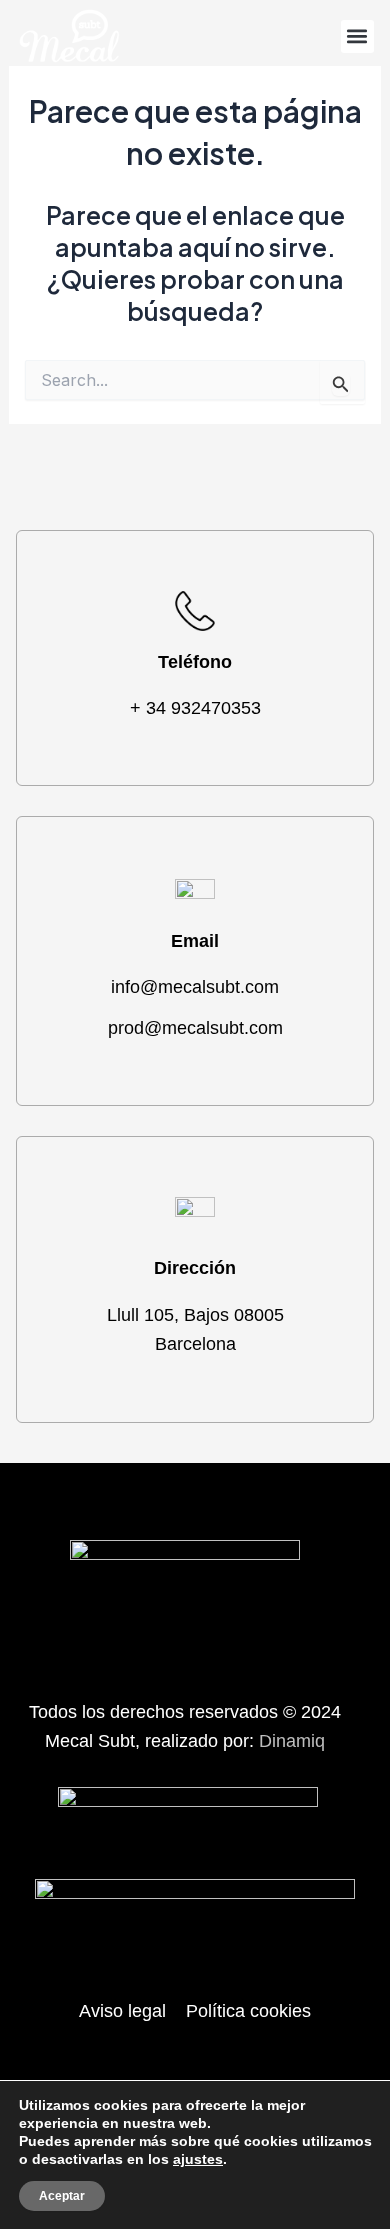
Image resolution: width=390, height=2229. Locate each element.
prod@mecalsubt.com (195, 1028)
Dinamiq (292, 1741)
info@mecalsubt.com (195, 987)
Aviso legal (122, 2011)
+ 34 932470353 (195, 708)
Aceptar (62, 2196)
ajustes (198, 2159)
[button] (357, 36)
